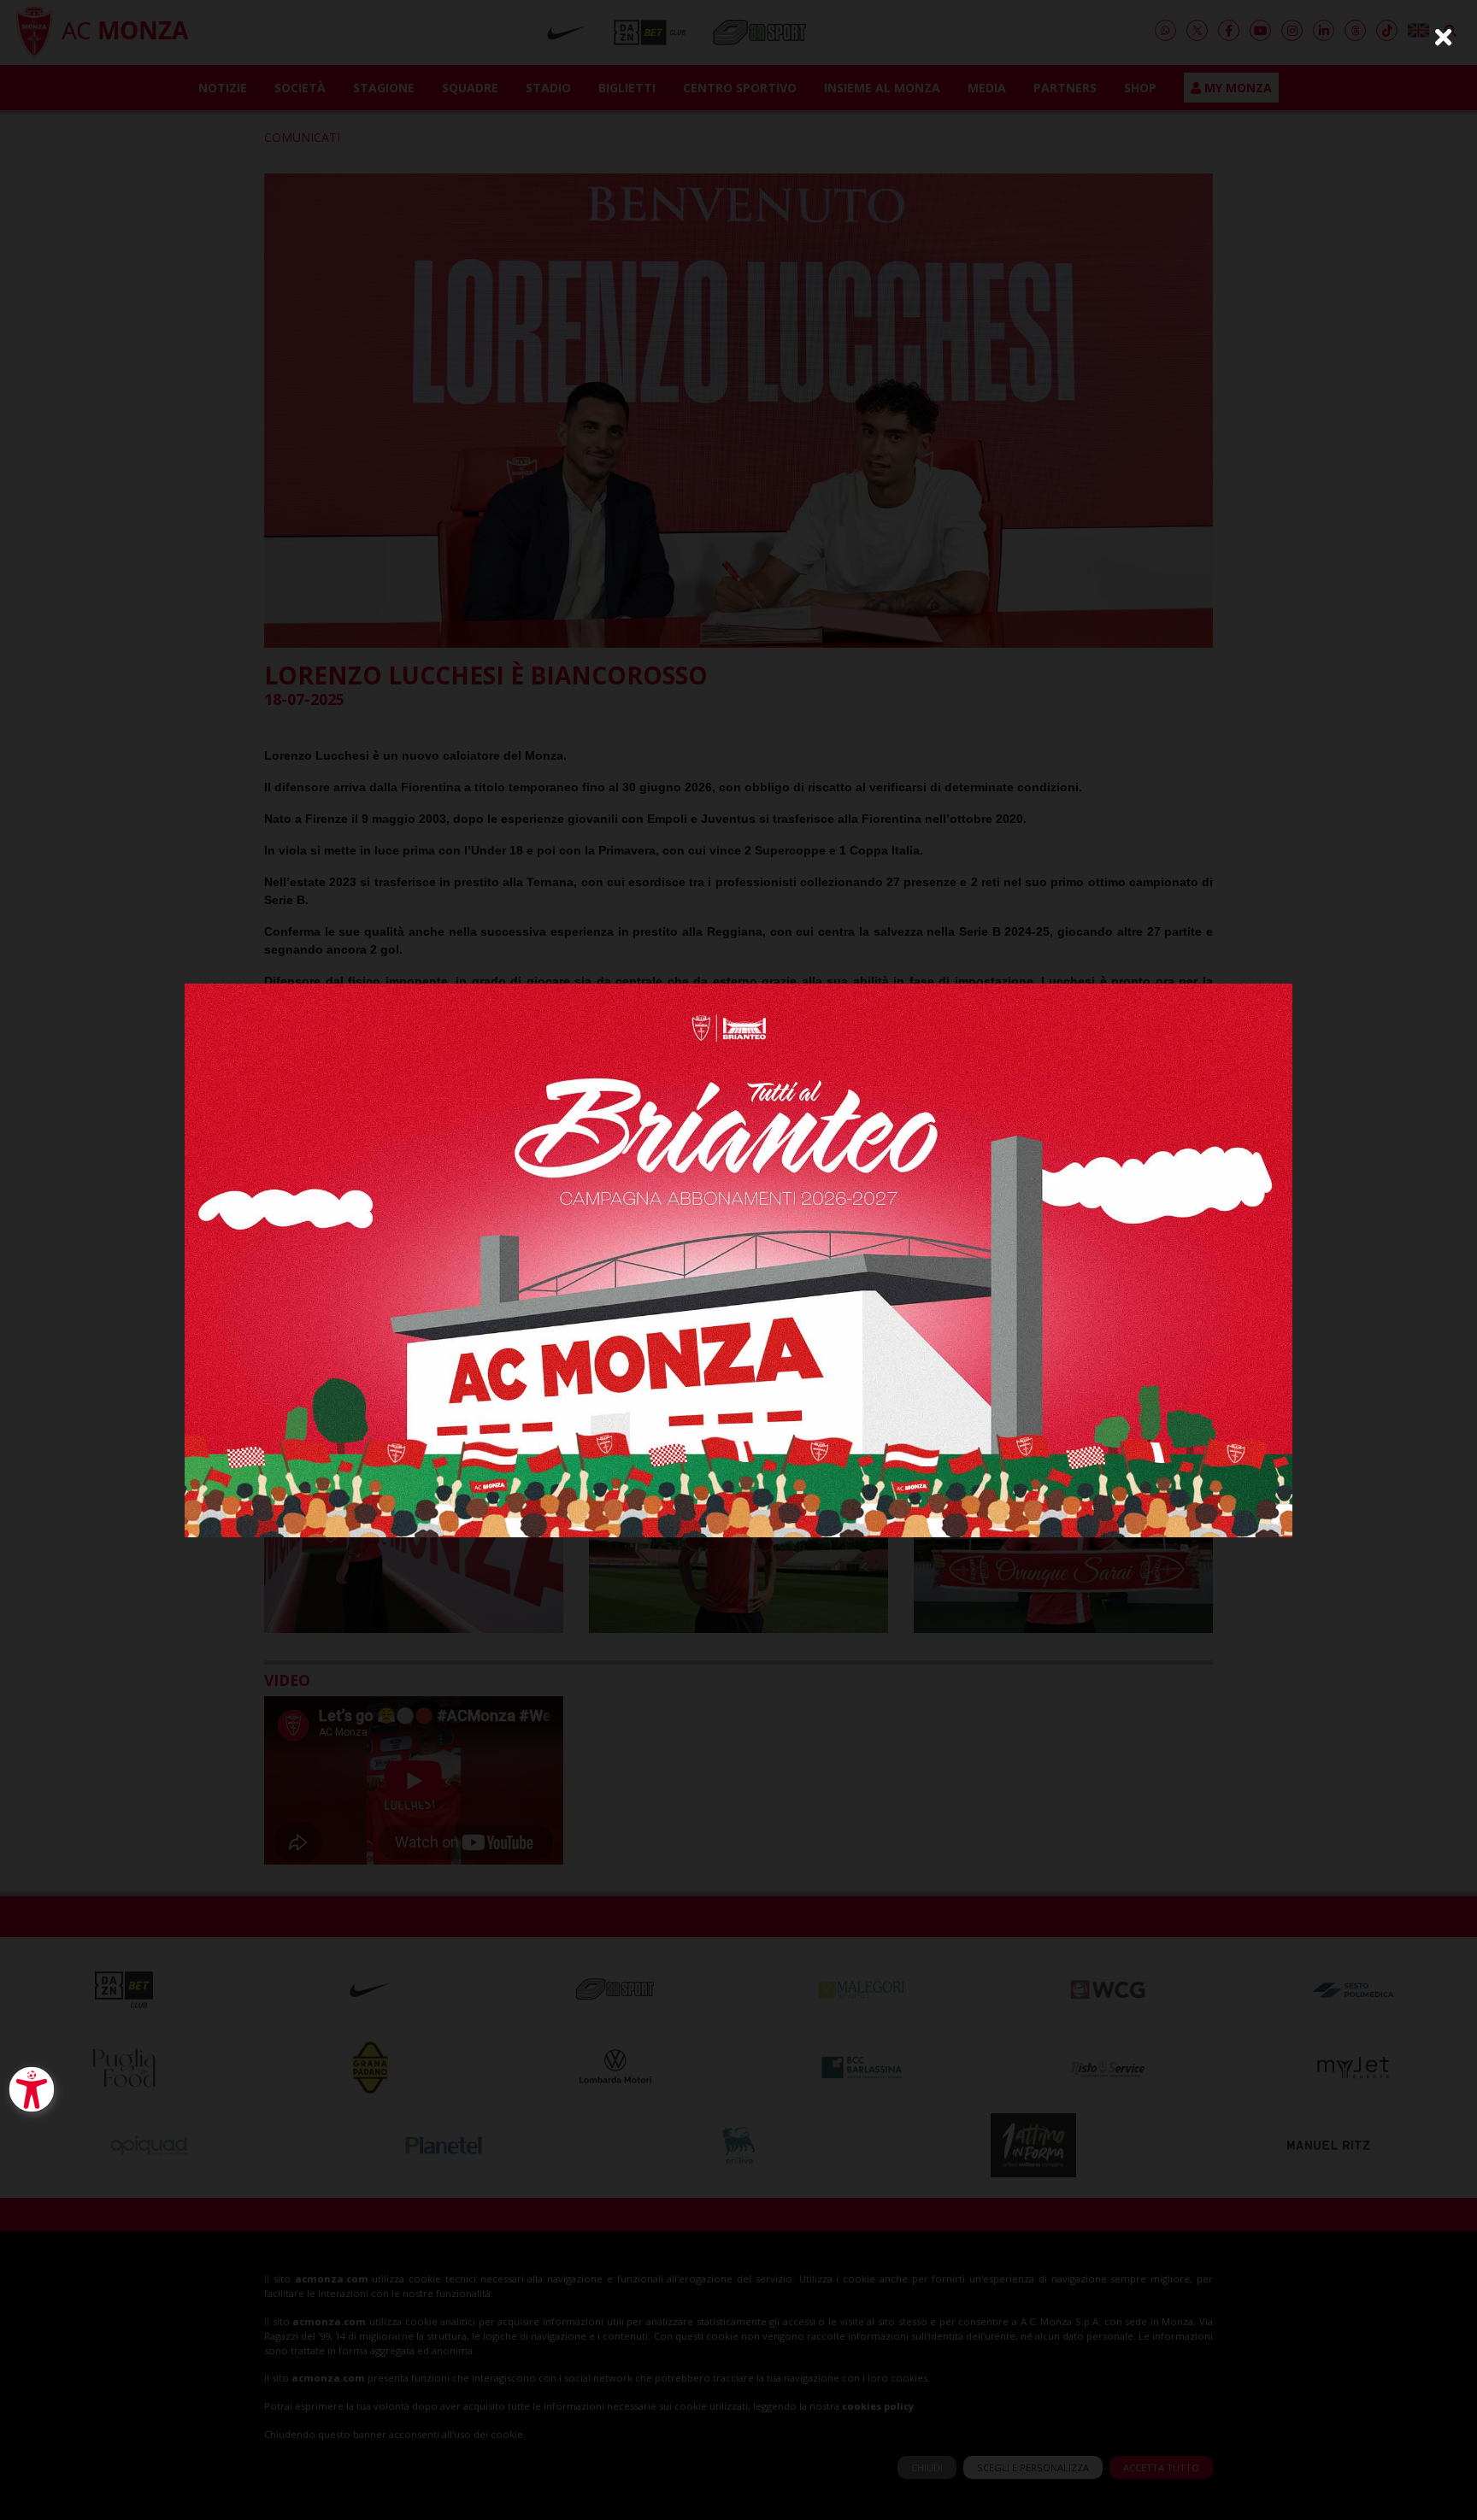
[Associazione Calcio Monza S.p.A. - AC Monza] (738, 1258)
